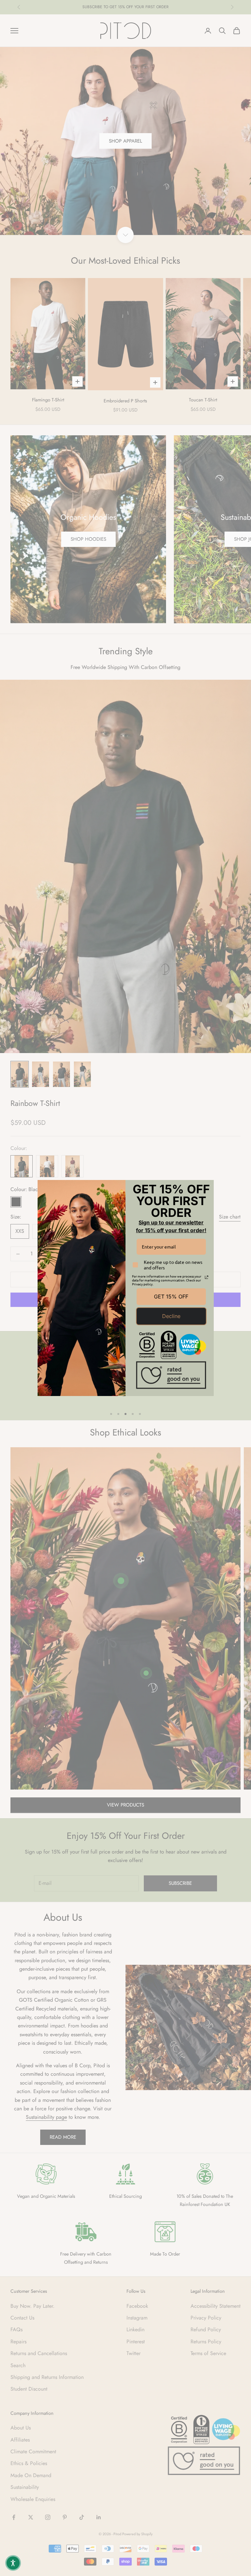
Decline (171, 1316)
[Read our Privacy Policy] (207, 1277)
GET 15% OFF (171, 1296)
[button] (13, 2563)
